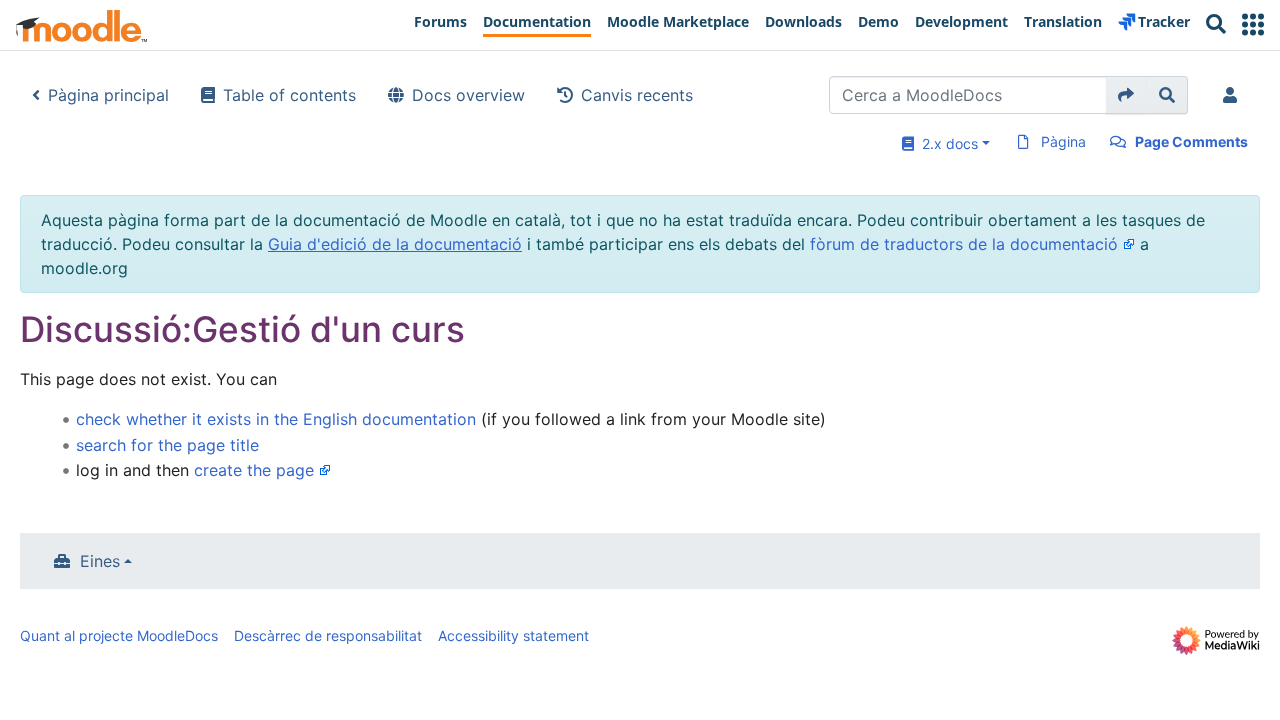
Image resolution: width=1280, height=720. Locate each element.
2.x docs (946, 143)
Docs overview (468, 95)
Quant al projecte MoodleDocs (119, 635)
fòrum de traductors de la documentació (964, 244)
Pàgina (1063, 141)
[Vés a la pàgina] (1126, 95)
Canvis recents (637, 95)
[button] (1253, 24)
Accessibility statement (513, 635)
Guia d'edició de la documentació (395, 244)
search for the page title (167, 445)
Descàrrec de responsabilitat (328, 635)
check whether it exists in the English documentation (276, 419)
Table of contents (289, 95)
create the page (254, 470)
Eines (100, 561)
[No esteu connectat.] (1234, 95)
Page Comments (1191, 141)
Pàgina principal (108, 95)
